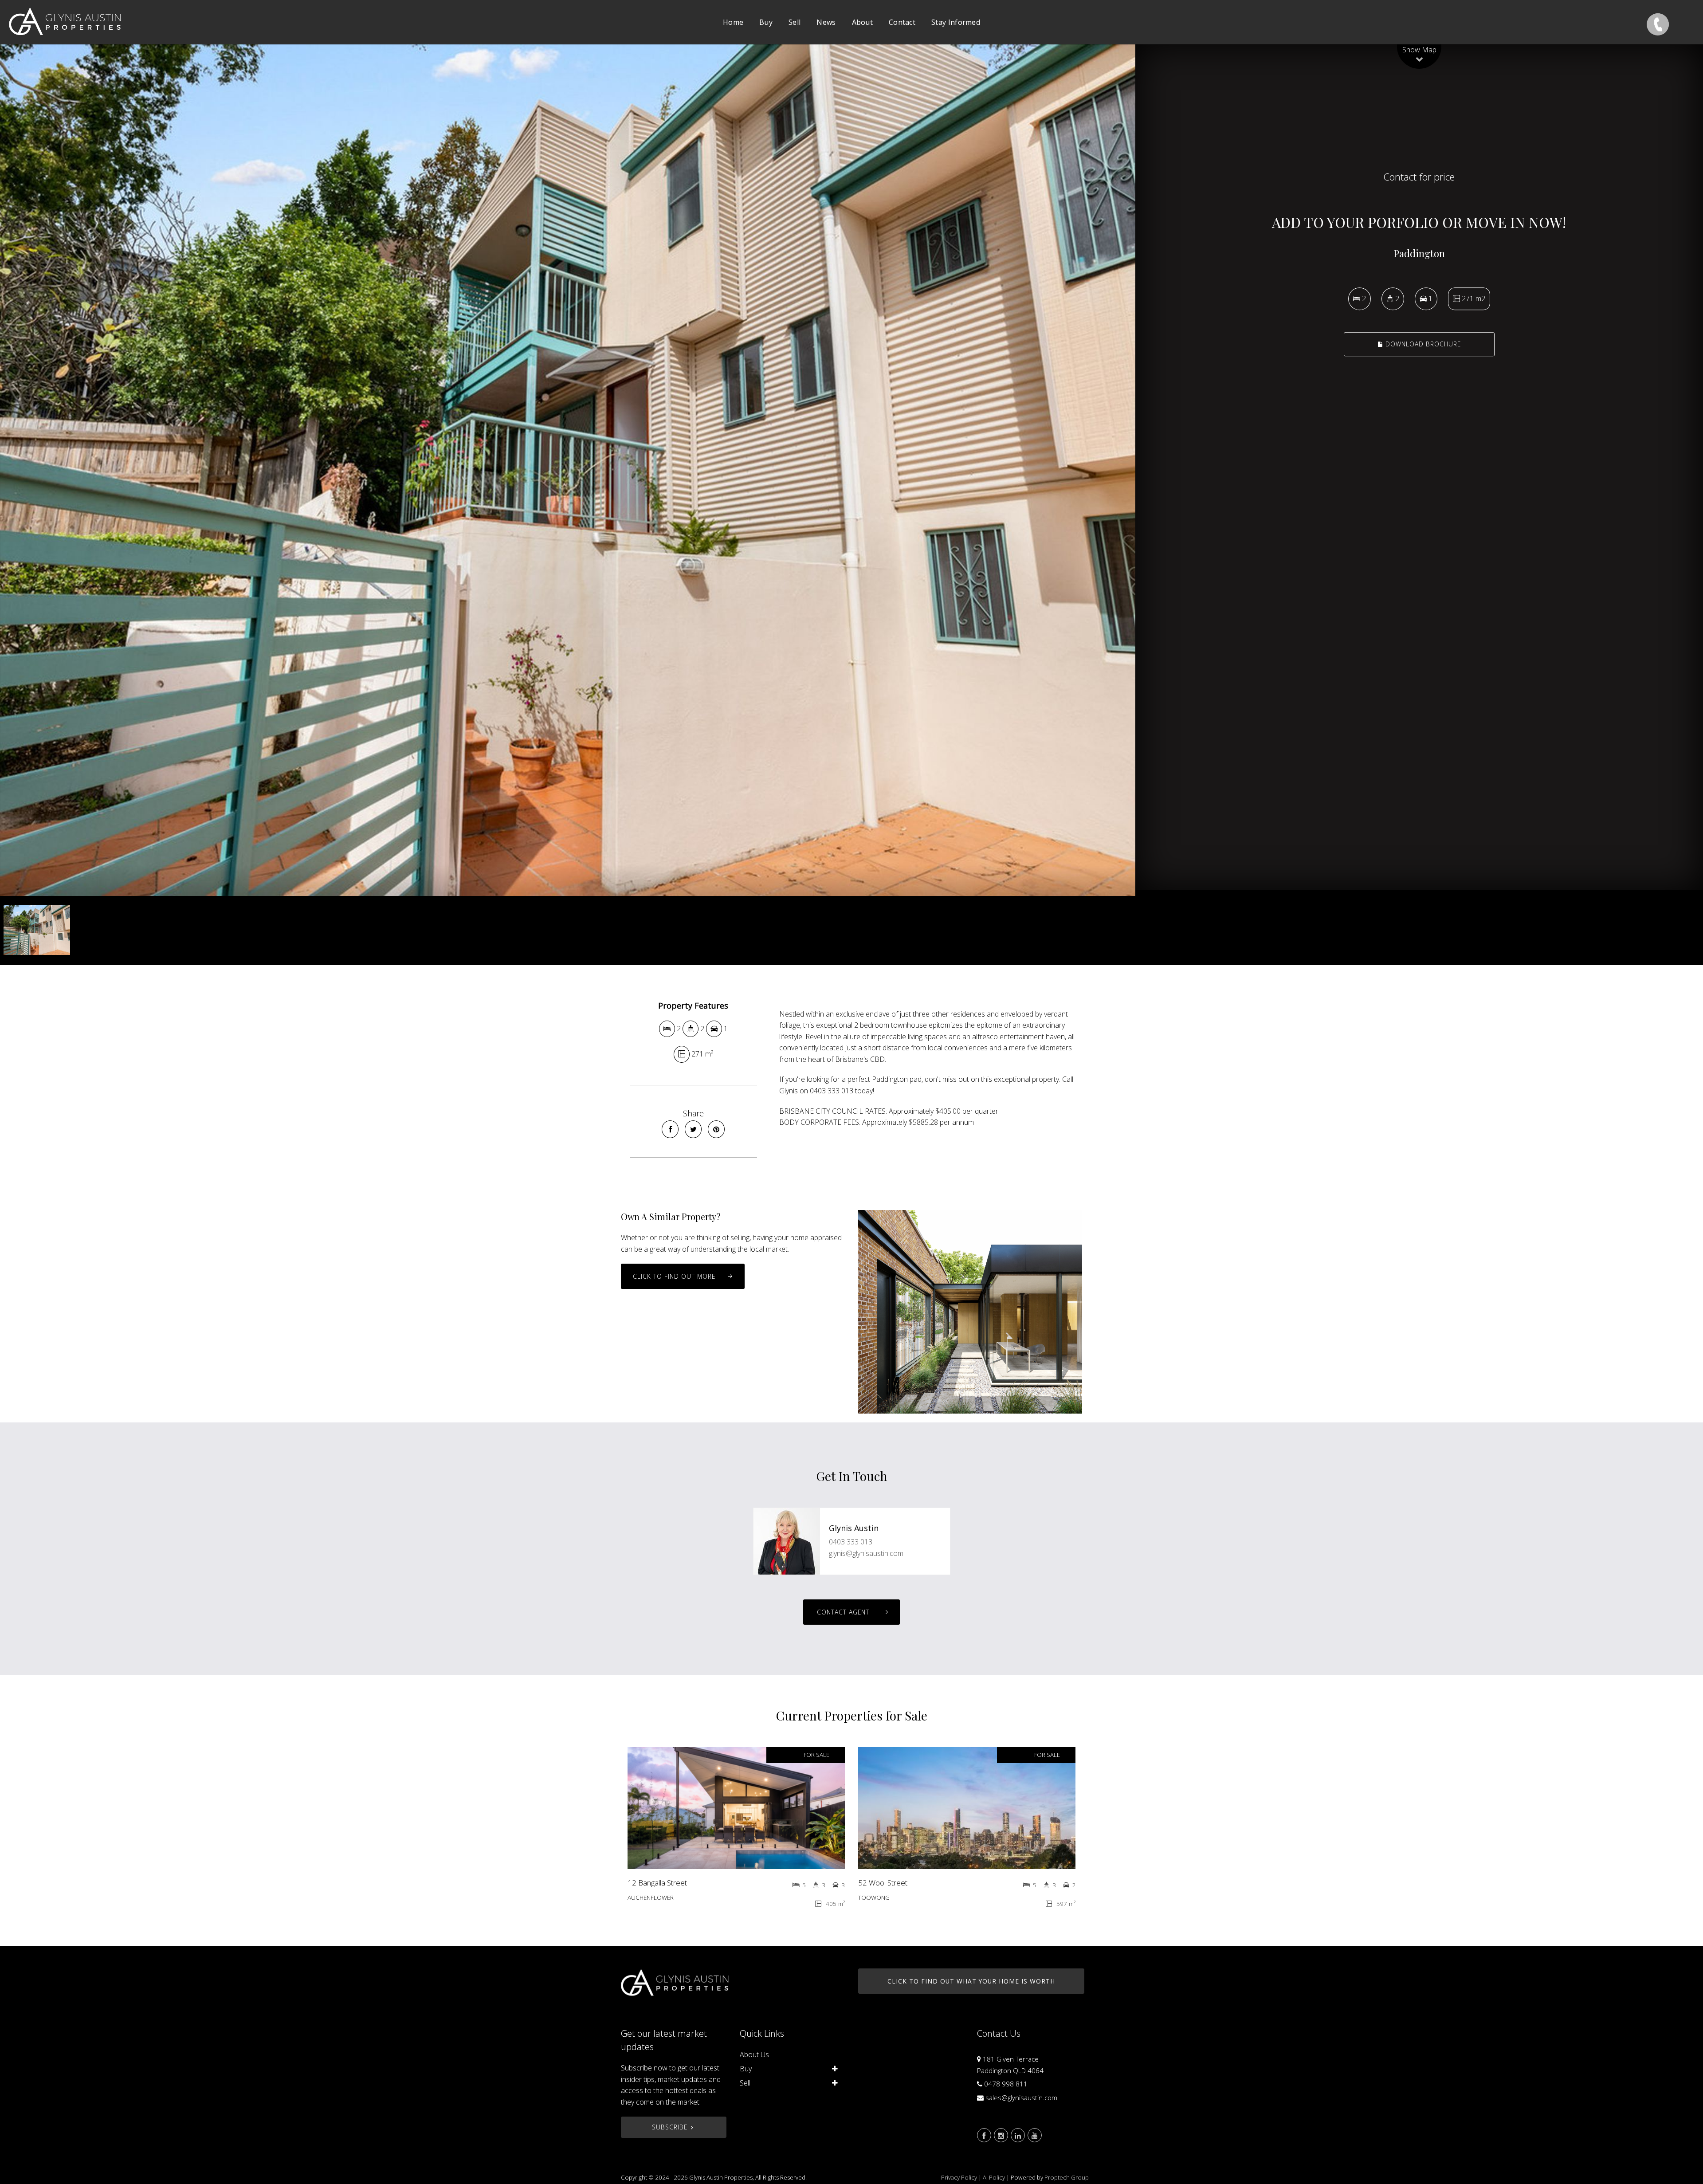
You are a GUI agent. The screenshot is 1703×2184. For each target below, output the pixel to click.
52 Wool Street (883, 1883)
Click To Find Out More (674, 1276)
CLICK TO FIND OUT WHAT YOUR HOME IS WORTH (971, 1981)
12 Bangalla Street (657, 1883)
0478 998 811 (1006, 2084)
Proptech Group (1067, 2177)
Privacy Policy (959, 2177)
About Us (754, 2054)
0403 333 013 (851, 1542)
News (826, 22)
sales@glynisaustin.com (1021, 2098)
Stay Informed (956, 22)
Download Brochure (1422, 344)
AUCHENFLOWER (651, 1897)
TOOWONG (874, 1897)
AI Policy (994, 2177)
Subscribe (670, 2127)
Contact (902, 22)
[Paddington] (568, 470)
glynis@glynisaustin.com (866, 1553)
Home (733, 22)
